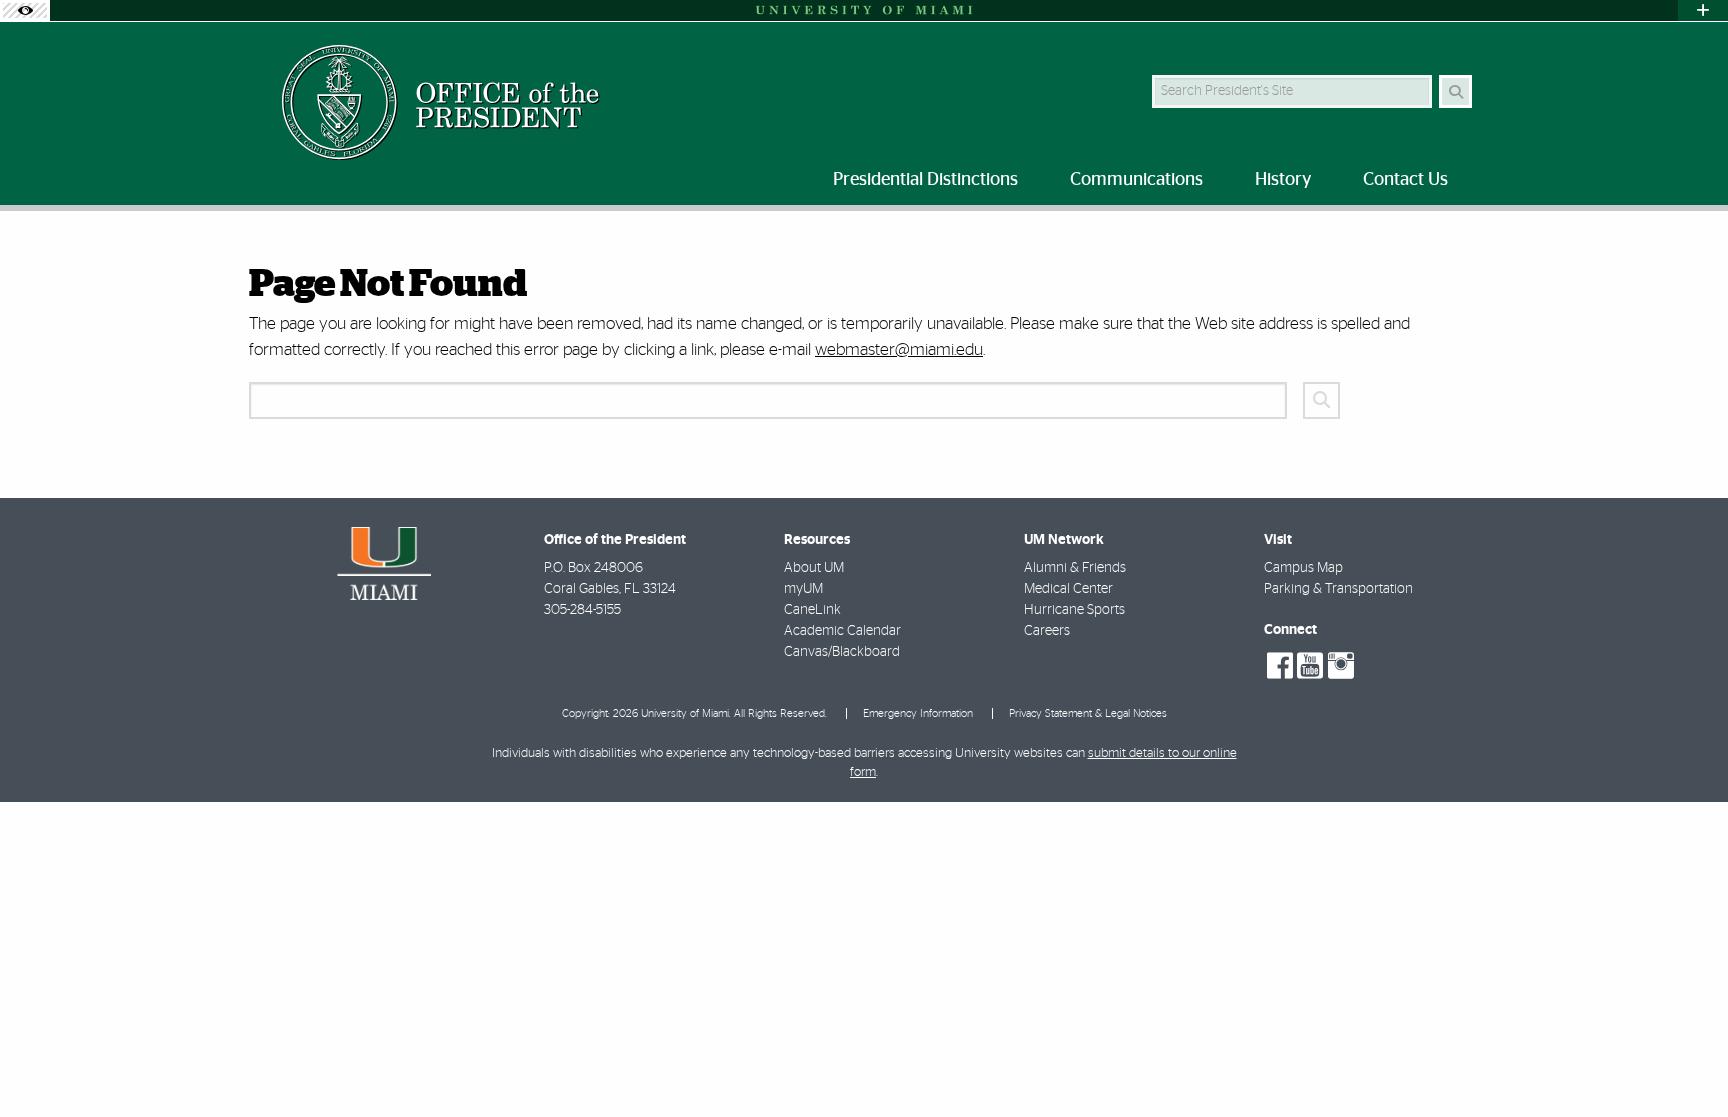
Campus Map (1303, 568)
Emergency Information (918, 713)
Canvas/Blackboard (842, 652)
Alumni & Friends (1075, 568)
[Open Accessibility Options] (25, 10)
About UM (814, 568)
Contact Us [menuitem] (1405, 180)
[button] (1684, 1061)
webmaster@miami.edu (899, 349)
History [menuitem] (1283, 180)
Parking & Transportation (1338, 589)
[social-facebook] (1280, 666)
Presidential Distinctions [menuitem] (925, 180)
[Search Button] (1455, 91)
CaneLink (812, 610)
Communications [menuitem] (1136, 180)
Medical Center (1068, 589)
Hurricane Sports (1074, 610)
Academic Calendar (842, 631)
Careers (1047, 631)
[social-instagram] (1341, 666)
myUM (803, 589)
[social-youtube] (1310, 666)
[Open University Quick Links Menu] (1703, 10)
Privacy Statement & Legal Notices (1088, 713)
